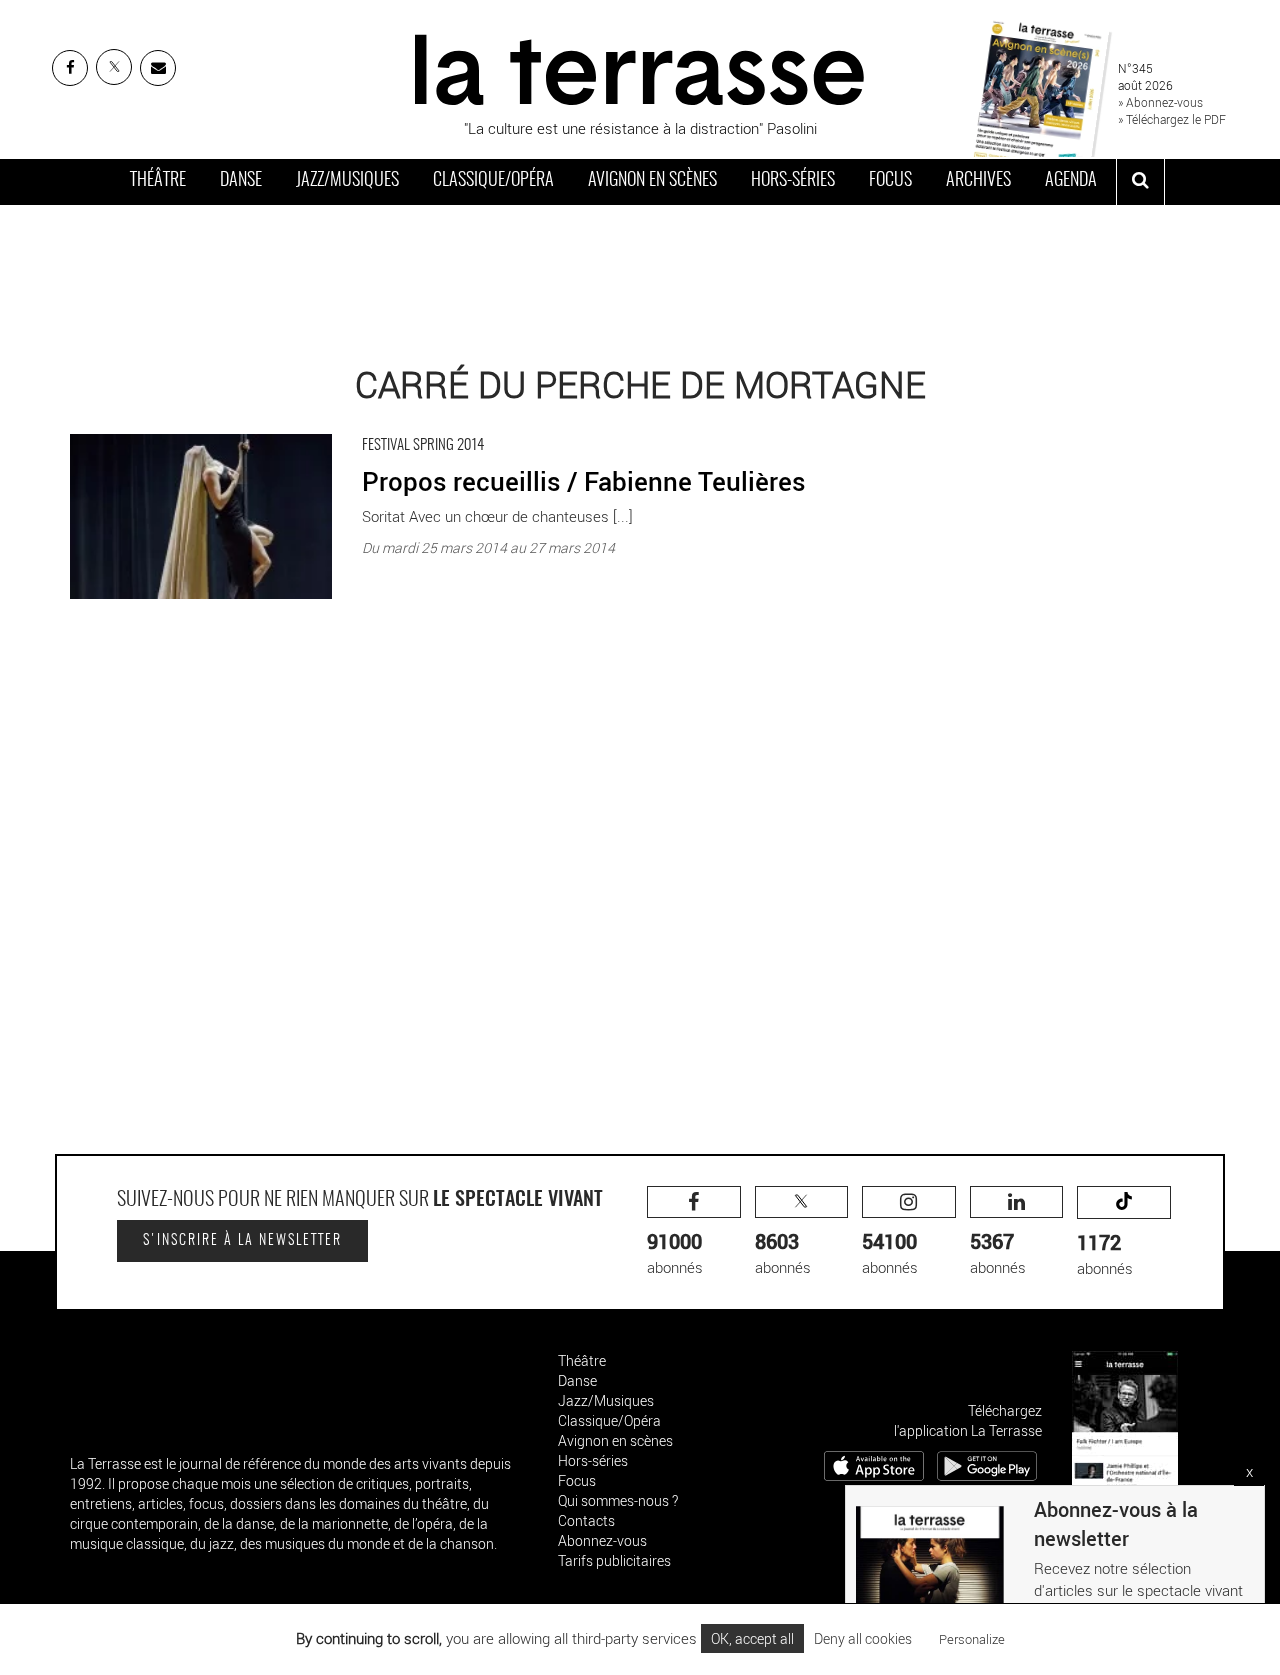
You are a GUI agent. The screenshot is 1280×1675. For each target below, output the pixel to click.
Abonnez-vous (602, 1540)
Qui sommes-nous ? (618, 1500)
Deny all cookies (863, 1638)
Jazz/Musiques (347, 181)
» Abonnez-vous (1160, 102)
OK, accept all (752, 1638)
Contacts (586, 1520)
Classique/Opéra (493, 181)
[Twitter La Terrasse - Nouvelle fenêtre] (114, 67)
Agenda (1071, 181)
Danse (241, 181)
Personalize (972, 1639)
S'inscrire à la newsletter (242, 1241)
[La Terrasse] (640, 67)
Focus (890, 181)
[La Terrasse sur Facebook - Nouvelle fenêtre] (70, 68)
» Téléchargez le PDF (1172, 119)
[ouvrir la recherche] (1140, 182)
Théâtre (158, 181)
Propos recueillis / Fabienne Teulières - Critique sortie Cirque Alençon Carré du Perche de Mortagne (393, 429)
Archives (978, 181)
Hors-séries (793, 181)
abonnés (675, 1252)
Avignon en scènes (652, 181)
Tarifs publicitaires (614, 1560)
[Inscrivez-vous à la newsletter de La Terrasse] (158, 68)
